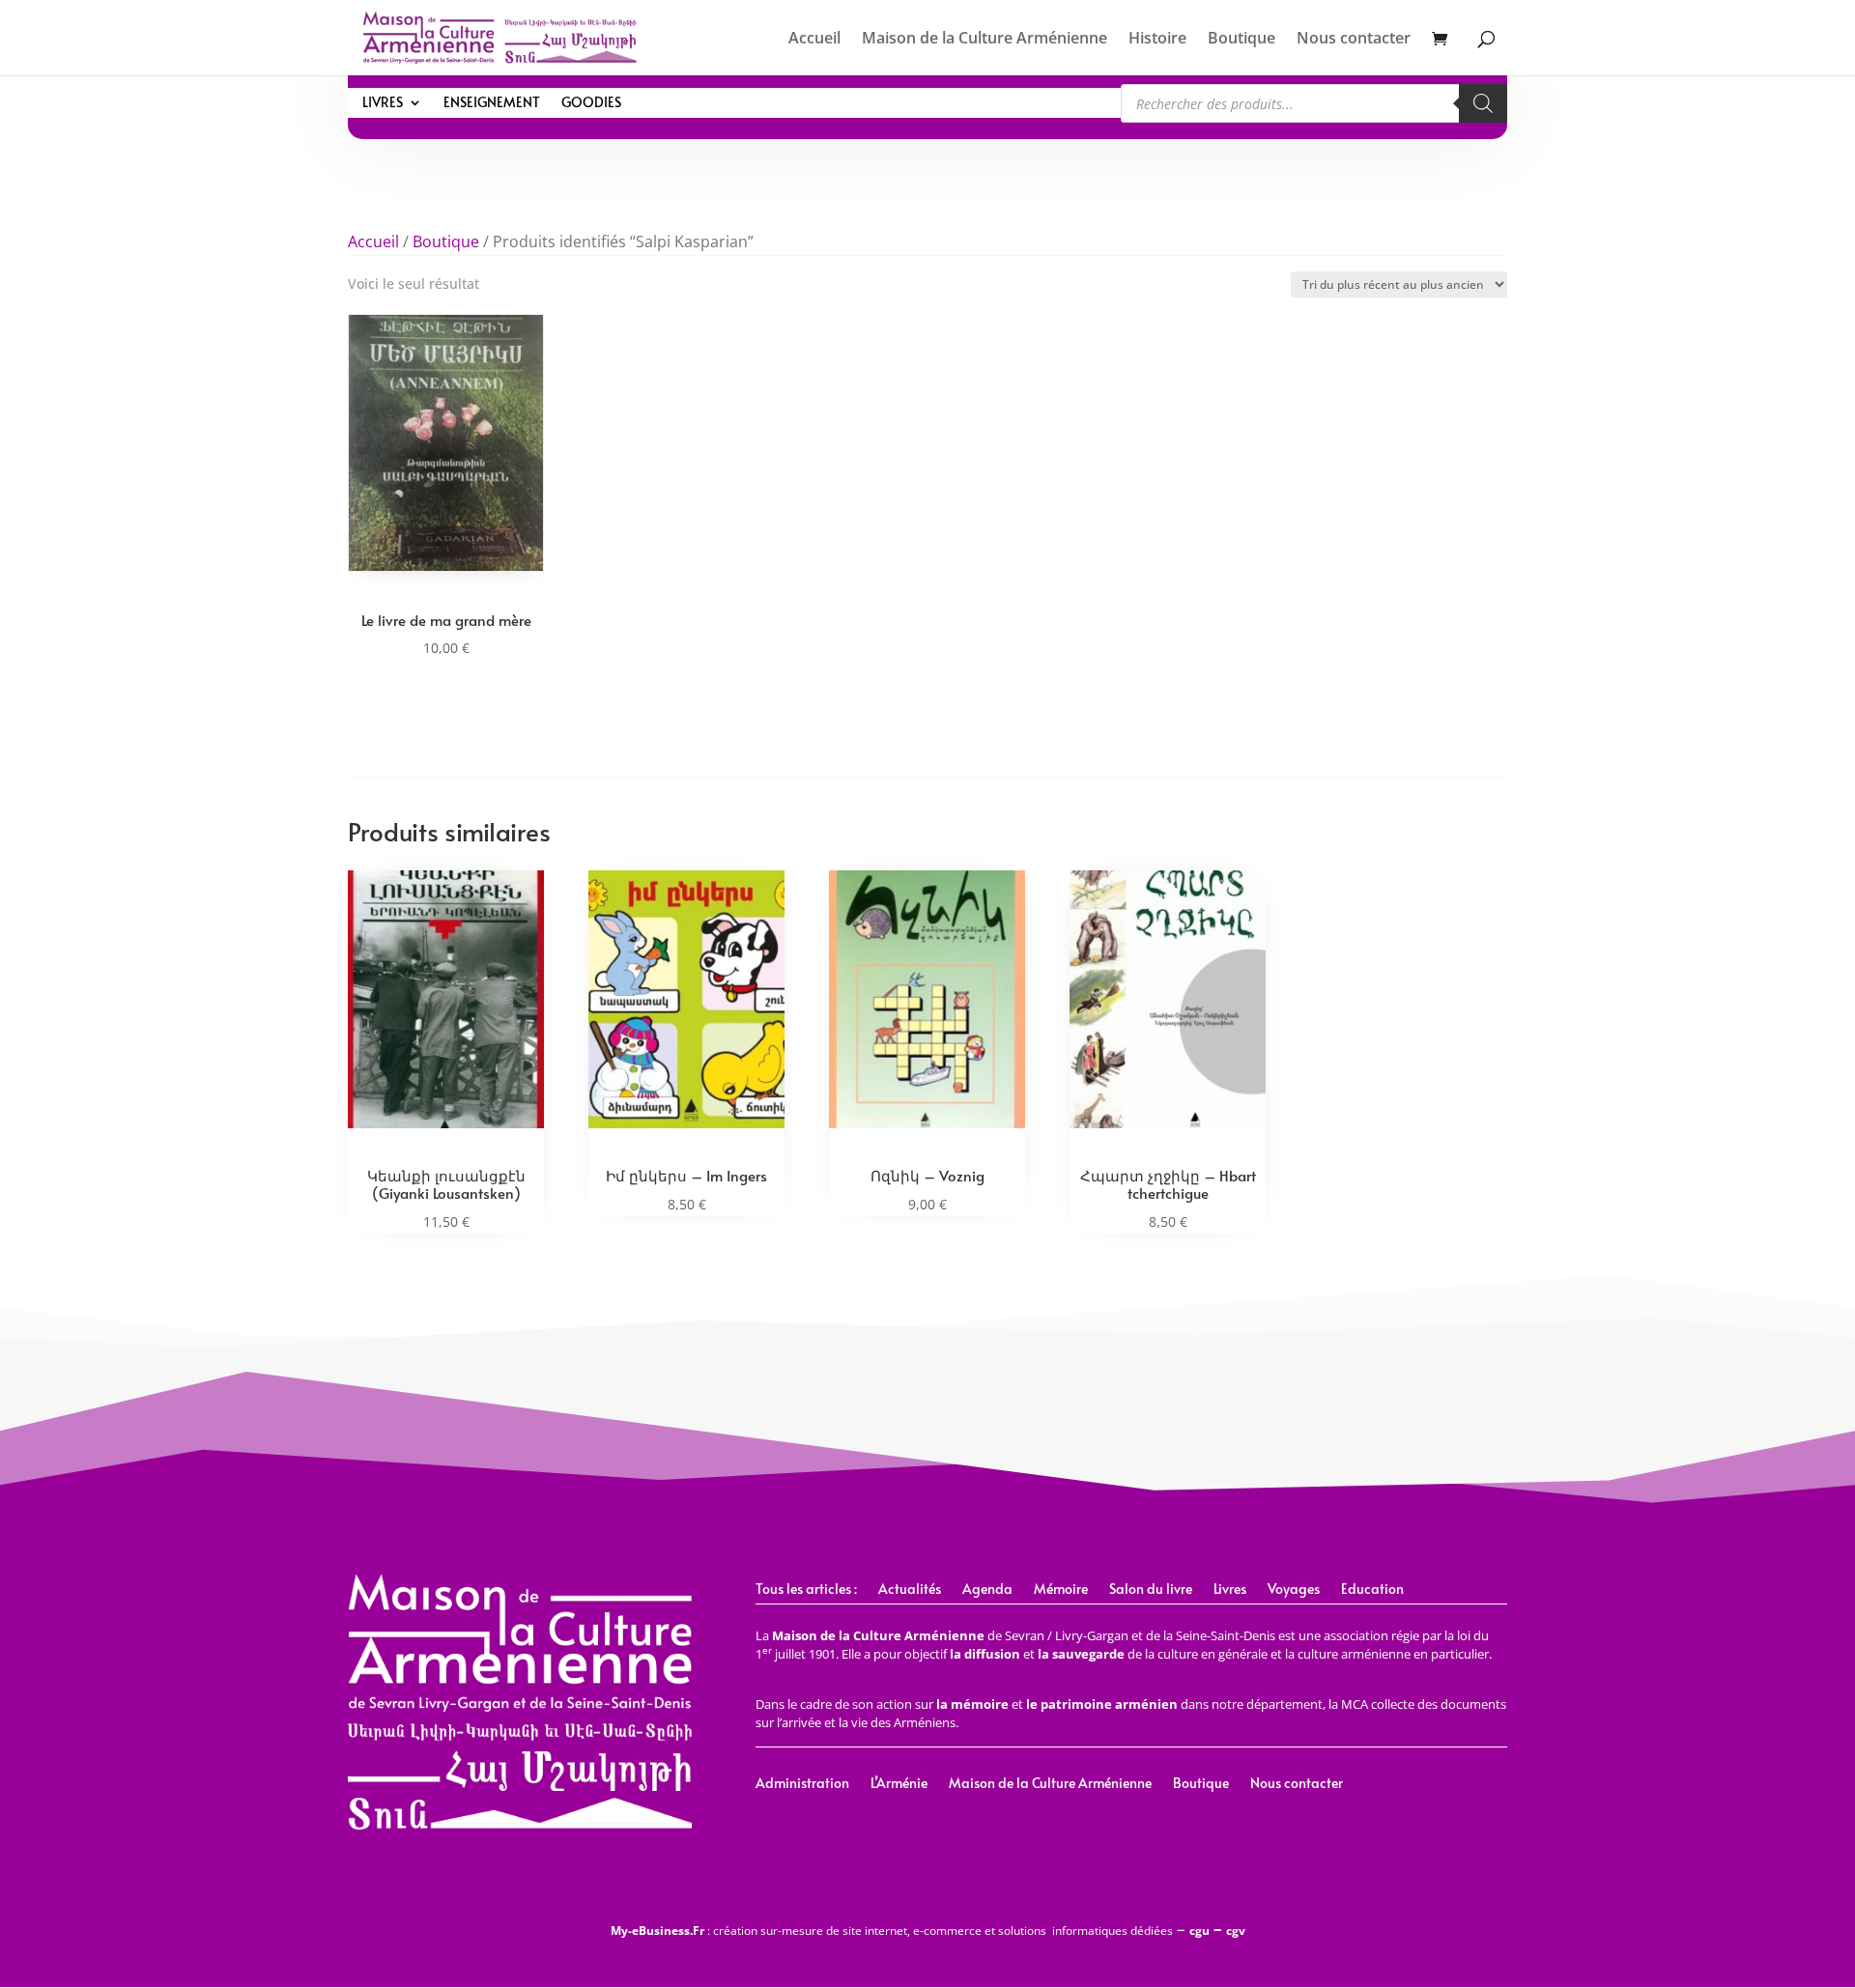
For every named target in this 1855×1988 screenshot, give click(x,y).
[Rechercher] (1483, 103)
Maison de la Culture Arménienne (985, 40)
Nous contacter (1354, 40)
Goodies (591, 103)
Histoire (1157, 40)
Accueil (814, 40)
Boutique (1241, 40)
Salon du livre (1151, 1590)
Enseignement (492, 103)
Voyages (1294, 1590)
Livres (383, 103)
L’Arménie (899, 1784)
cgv (1236, 1931)
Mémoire (1061, 1590)
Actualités (910, 1590)
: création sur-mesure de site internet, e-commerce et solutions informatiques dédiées (892, 1931)
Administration (802, 1784)
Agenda (987, 1590)
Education (1372, 1590)
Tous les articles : (806, 1590)
